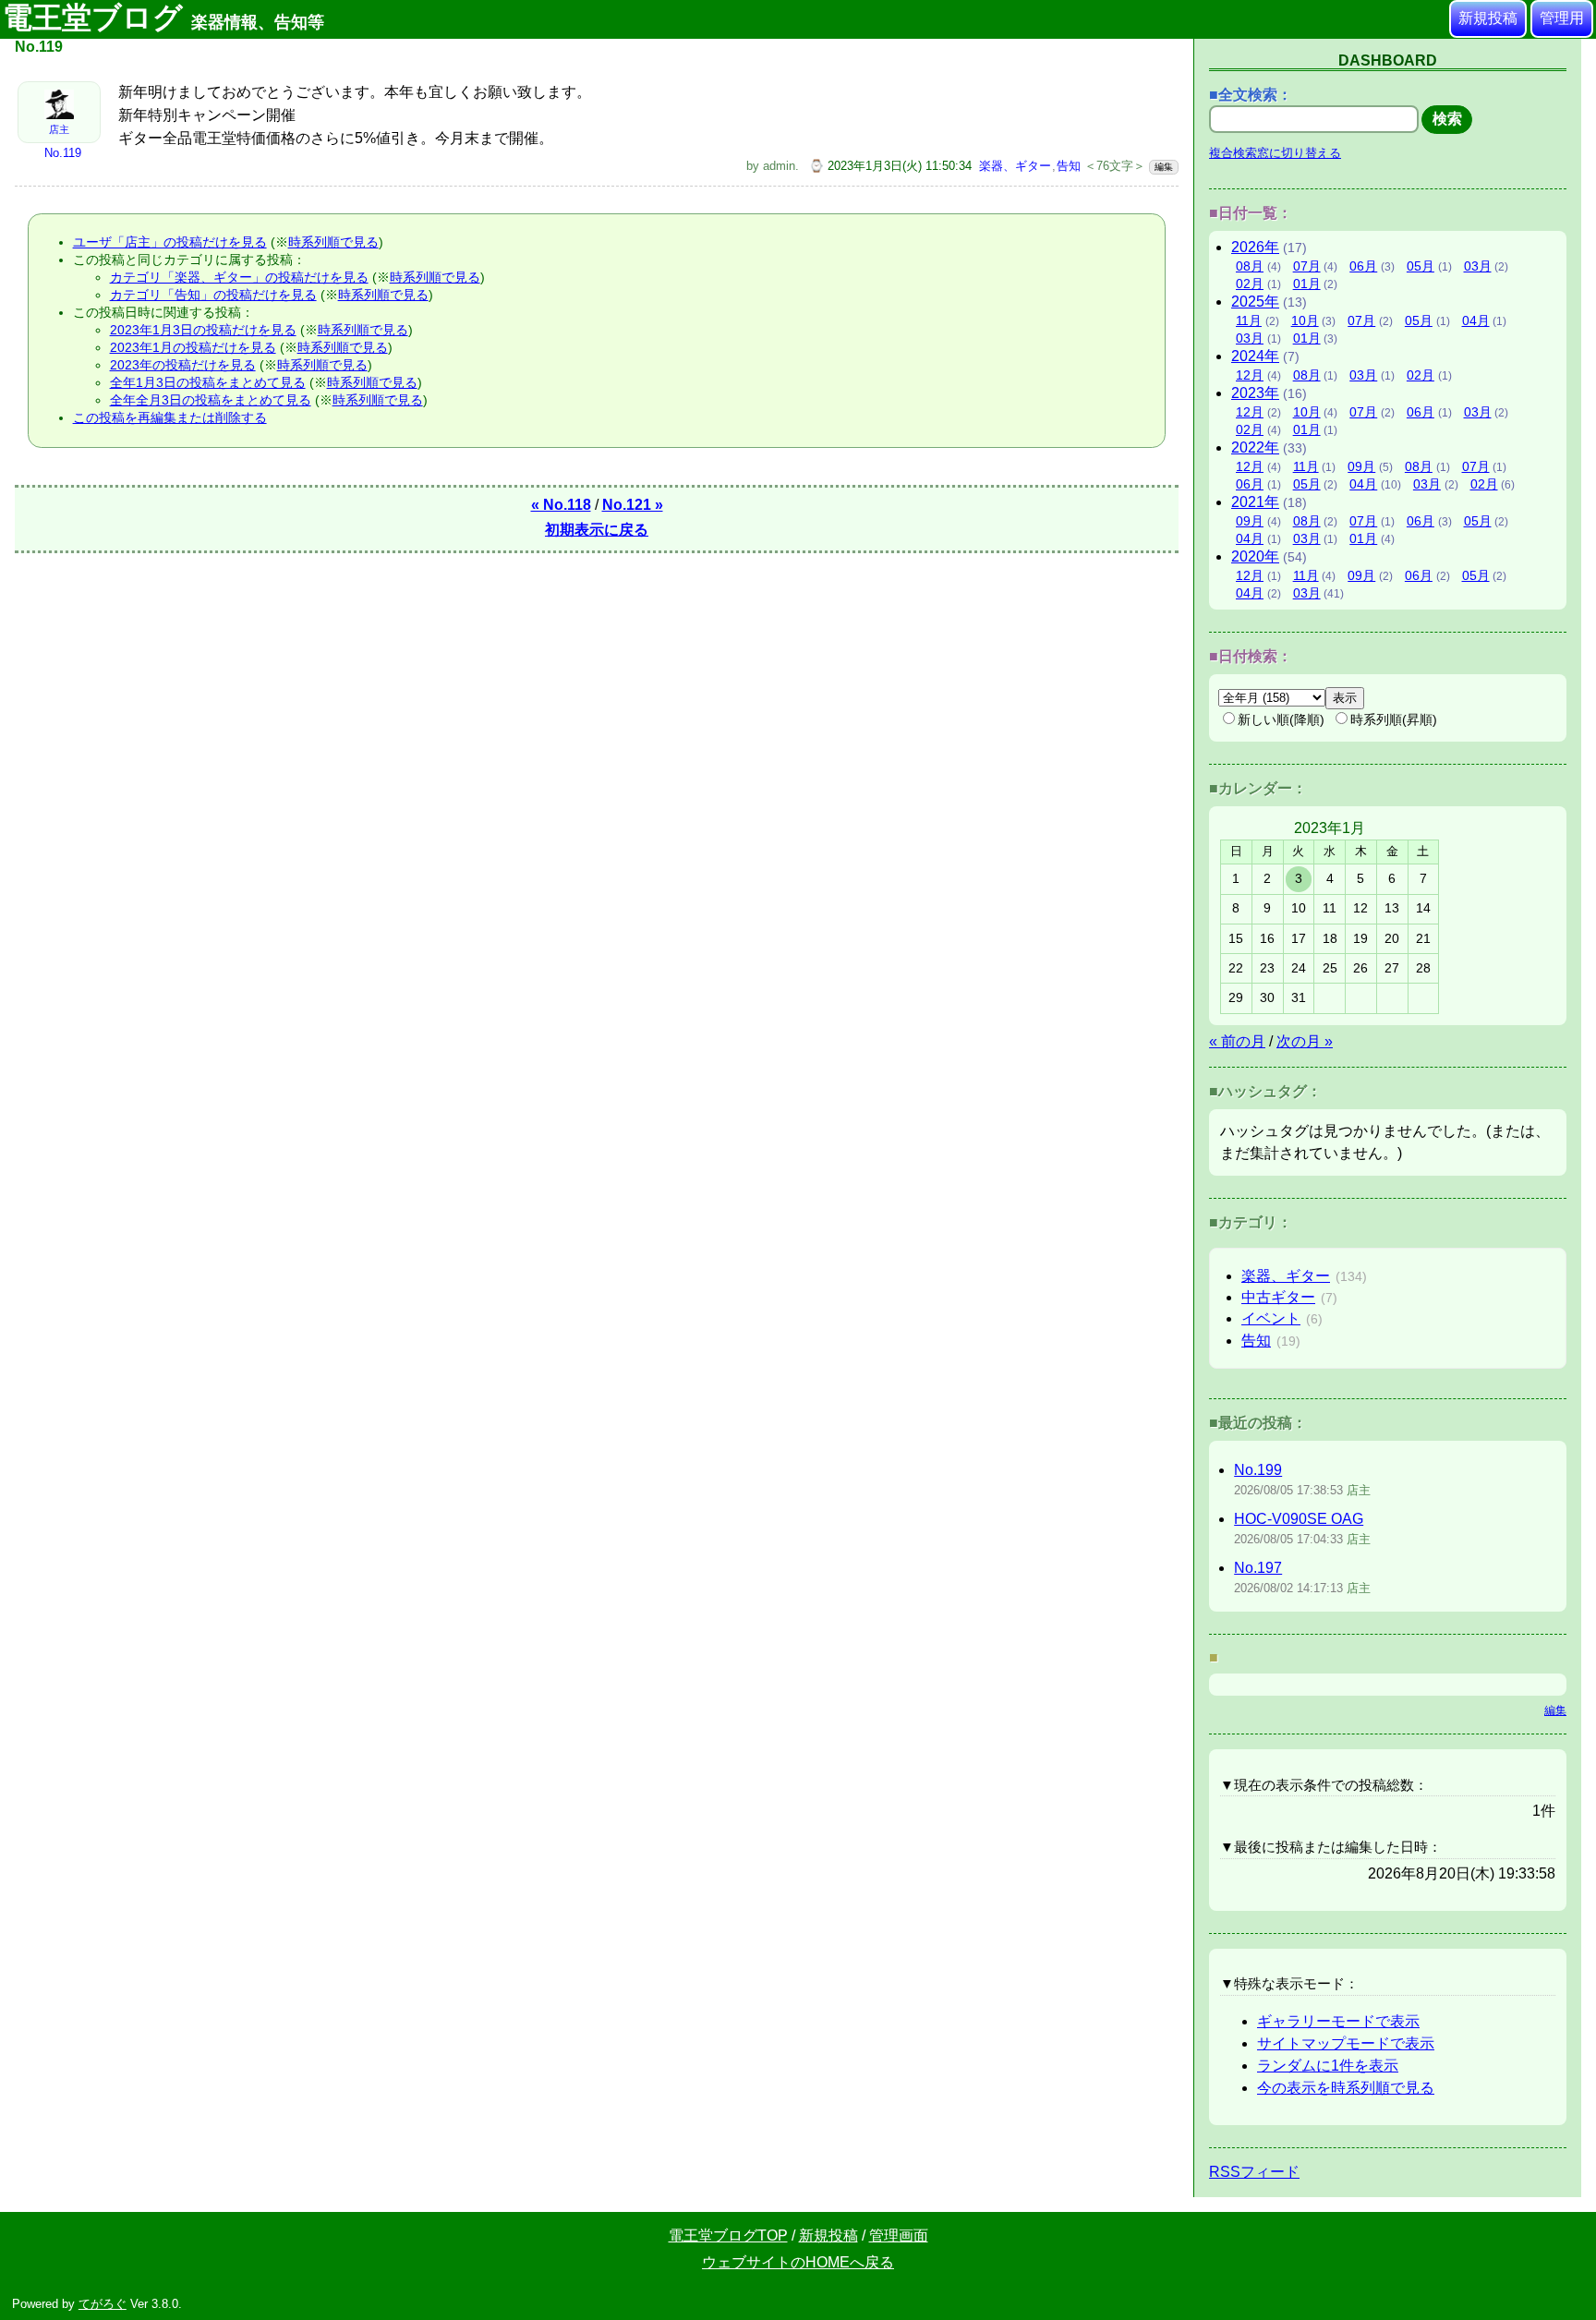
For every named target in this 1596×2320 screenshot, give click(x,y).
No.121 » (633, 505)
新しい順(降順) (1281, 719)
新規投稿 (1488, 18)
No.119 (63, 153)
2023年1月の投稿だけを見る (193, 347)
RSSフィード (1254, 2172)
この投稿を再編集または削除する (170, 417)
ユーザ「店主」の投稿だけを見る (170, 242)
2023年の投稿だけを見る (183, 365)
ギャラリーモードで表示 (1338, 2021)
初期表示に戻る (597, 530)
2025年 (1255, 302)
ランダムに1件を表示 (1328, 2066)
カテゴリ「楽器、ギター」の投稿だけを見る (239, 277)
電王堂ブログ (163, 18)
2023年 (1255, 393)
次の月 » (1305, 1041)
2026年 (1255, 247)
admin (779, 166)
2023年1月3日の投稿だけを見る (203, 330)
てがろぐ (103, 2304)
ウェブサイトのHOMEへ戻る (798, 2262)
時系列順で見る (333, 242)
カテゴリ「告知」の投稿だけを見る (213, 295)
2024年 (1255, 356)
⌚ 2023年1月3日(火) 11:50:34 (890, 166)
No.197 (1258, 1568)
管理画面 (899, 2235)
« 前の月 (1237, 1041)
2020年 (1255, 556)
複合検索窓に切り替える (1275, 153)
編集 (1164, 167)
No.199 (1258, 1470)
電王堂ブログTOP (728, 2235)
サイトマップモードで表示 (1346, 2043)
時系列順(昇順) (1394, 719)
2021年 (1255, 502)
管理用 (1562, 18)
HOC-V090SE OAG (1299, 1519)
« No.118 (561, 505)
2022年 (1255, 447)
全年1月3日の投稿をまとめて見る (208, 382)
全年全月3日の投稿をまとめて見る (211, 400)
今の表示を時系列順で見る (1346, 2088)
